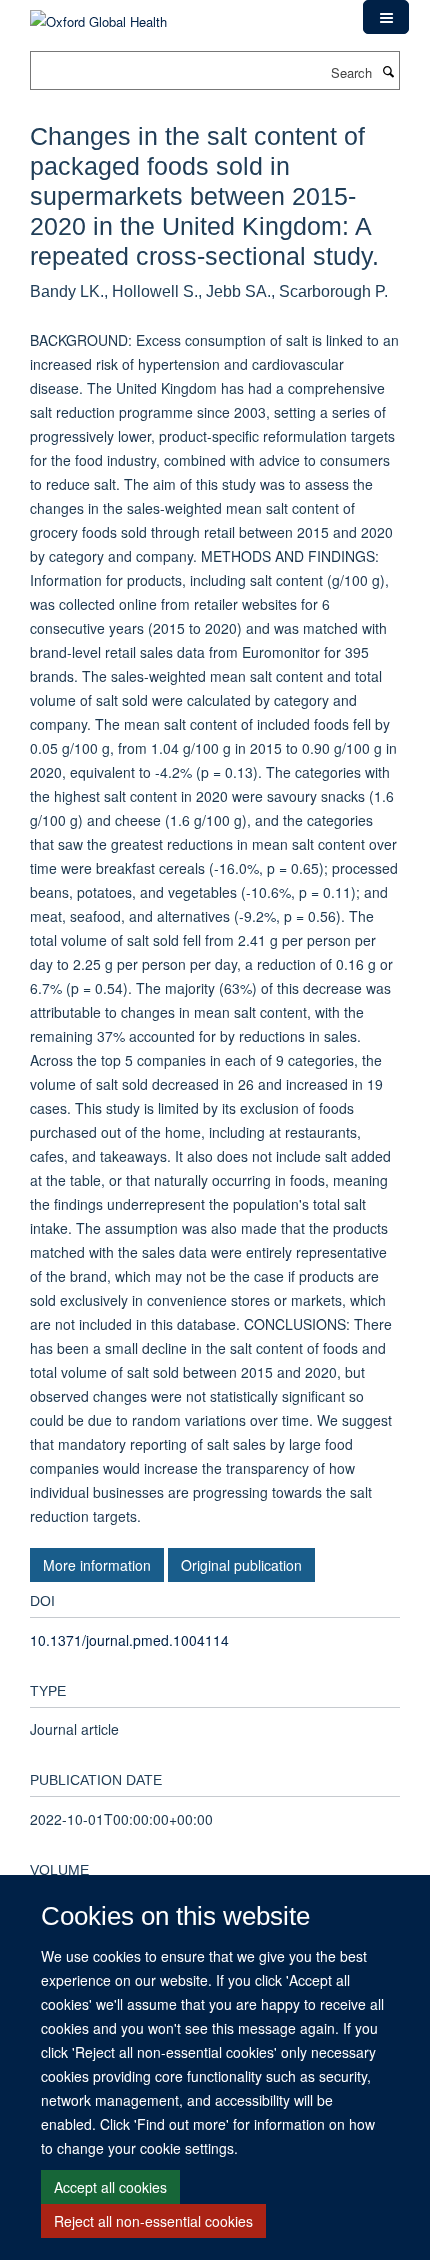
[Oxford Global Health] (98, 14)
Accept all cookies (110, 2187)
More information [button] (97, 1565)
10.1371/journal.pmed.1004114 (129, 1640)
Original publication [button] (241, 1565)
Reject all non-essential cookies (153, 2221)
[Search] (388, 71)
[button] (386, 17)
